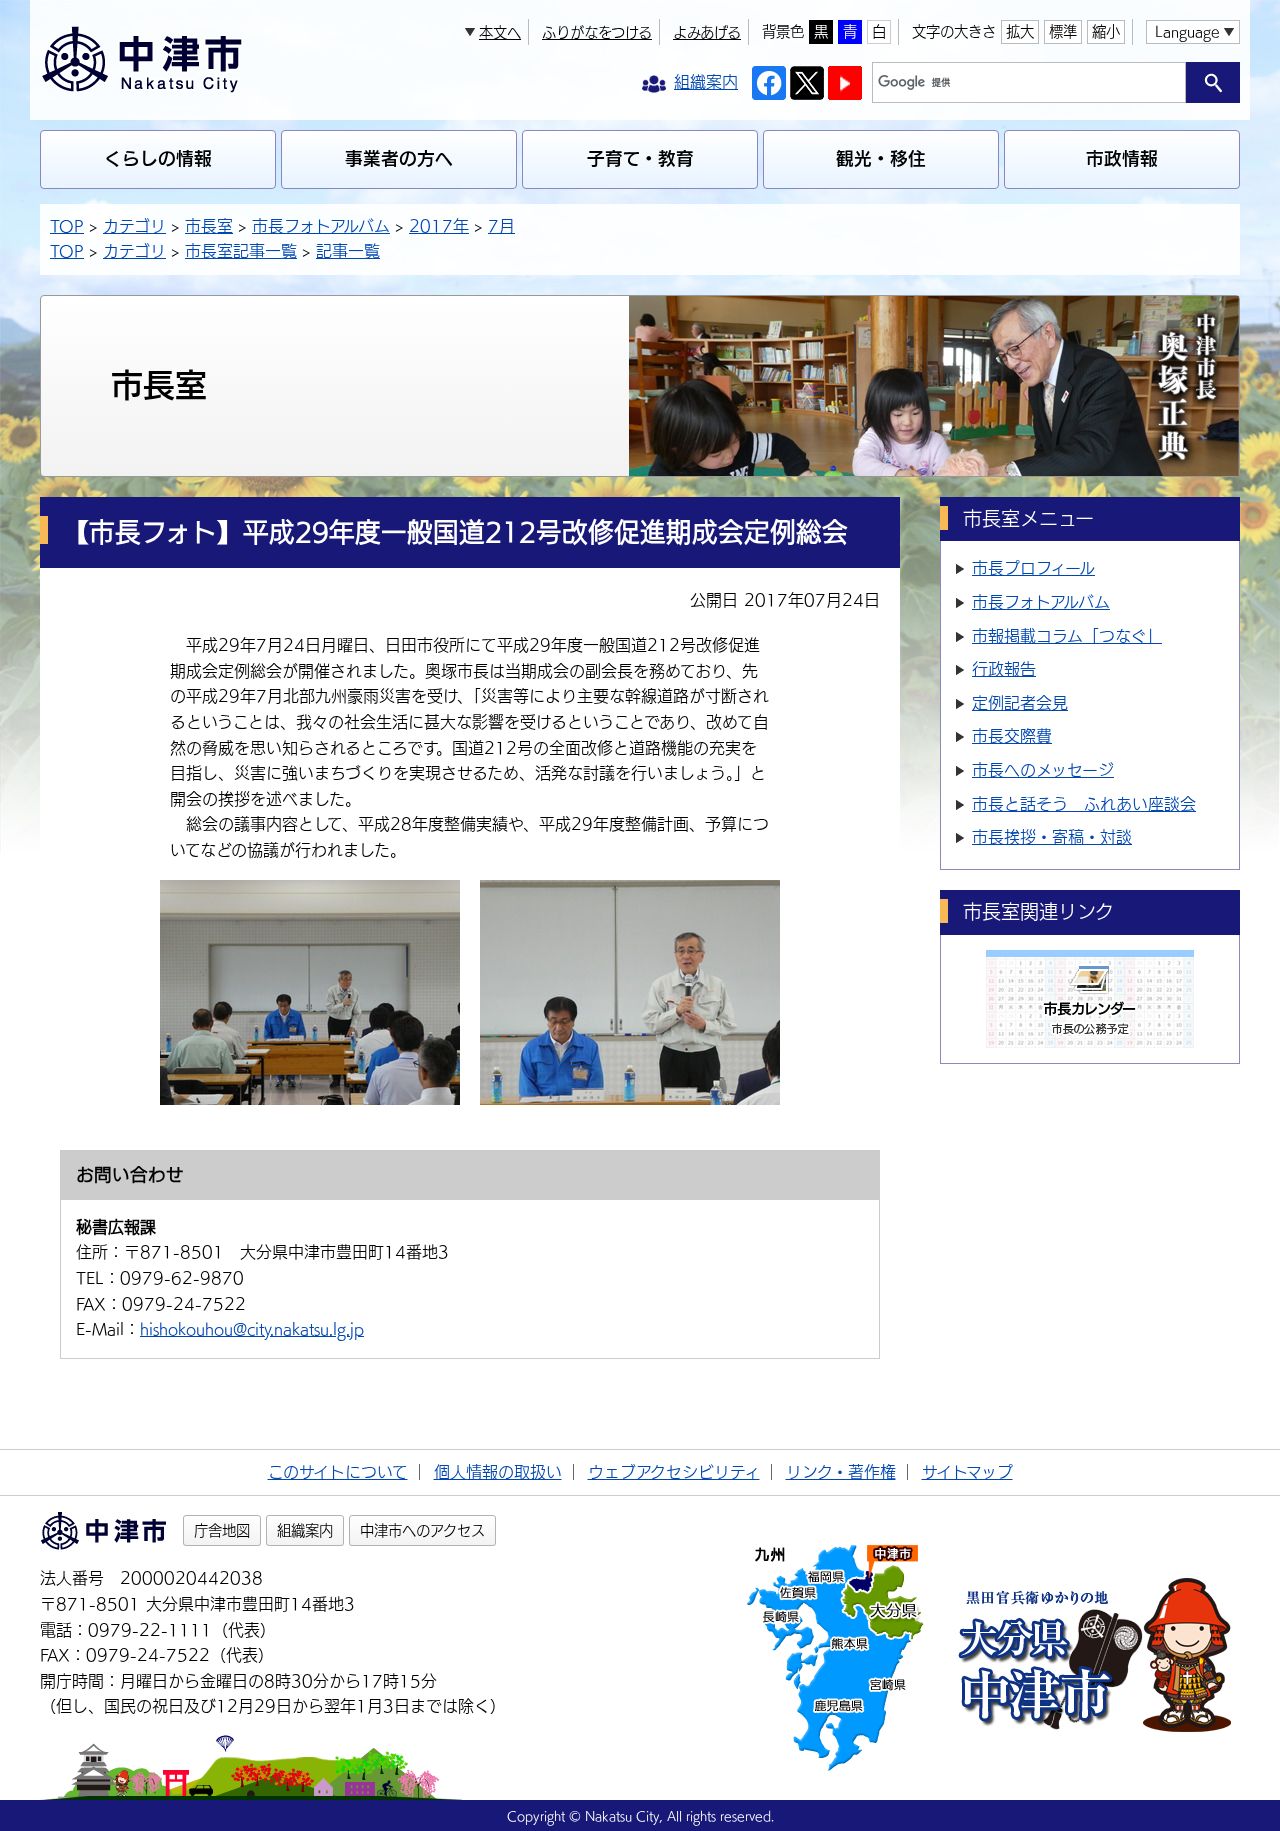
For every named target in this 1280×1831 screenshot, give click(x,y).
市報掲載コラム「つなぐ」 (1067, 636)
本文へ (500, 32)
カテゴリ (134, 226)
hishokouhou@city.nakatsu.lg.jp (252, 1329)
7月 (501, 226)
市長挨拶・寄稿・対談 (1052, 837)
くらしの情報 (158, 158)
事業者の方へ (399, 158)
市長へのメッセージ (1043, 770)
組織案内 (305, 1530)
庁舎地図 (222, 1530)
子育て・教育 (640, 158)
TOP (67, 226)
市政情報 (1122, 158)
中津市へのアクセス (422, 1530)
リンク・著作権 (841, 1472)
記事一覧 (348, 251)
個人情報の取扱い (498, 1472)
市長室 (209, 226)
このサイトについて (338, 1472)
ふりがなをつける (597, 32)
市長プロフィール (1033, 568)
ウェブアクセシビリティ (674, 1472)
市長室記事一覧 (241, 251)
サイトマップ (967, 1472)
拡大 (1020, 31)
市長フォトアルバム (321, 226)
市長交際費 (1012, 736)
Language (1187, 31)
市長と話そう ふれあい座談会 (1084, 804)
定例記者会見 (1020, 703)
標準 (1063, 31)
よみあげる (707, 32)
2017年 (439, 226)
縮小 (1106, 31)
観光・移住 (881, 158)
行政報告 (1004, 669)
